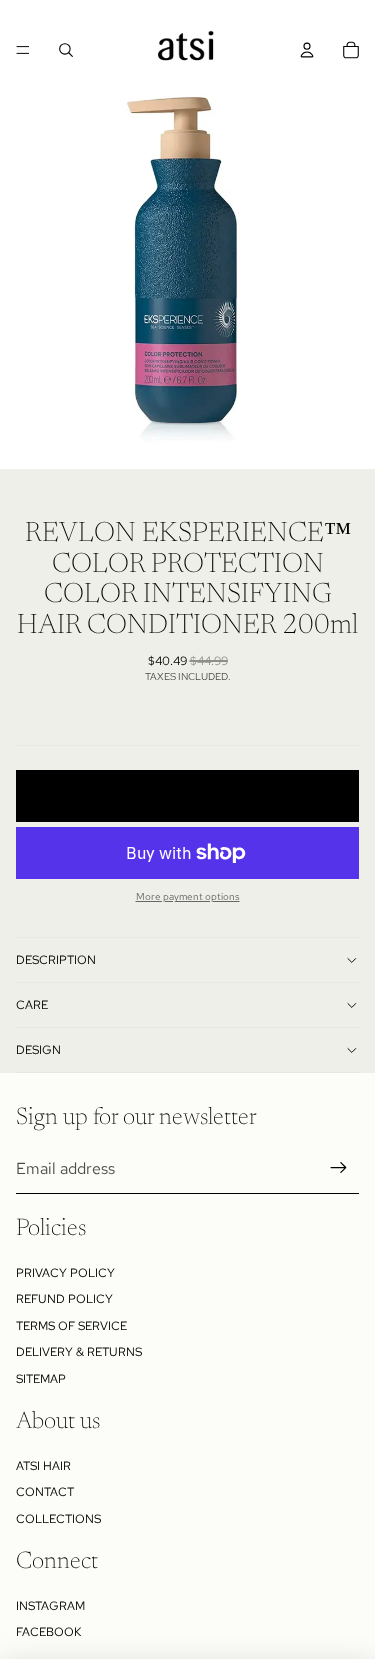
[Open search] (66, 50)
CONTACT (45, 1492)
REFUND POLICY (64, 1299)
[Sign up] (339, 1169)
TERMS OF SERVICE (71, 1326)
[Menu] (23, 50)
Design (38, 1050)
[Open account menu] (307, 50)
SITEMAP (41, 1379)
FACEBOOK (48, 1632)
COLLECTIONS (58, 1519)
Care (32, 1005)
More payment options (188, 896)
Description (56, 960)
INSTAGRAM (50, 1606)
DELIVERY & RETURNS (79, 1352)
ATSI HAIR (43, 1466)
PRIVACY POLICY (65, 1273)
